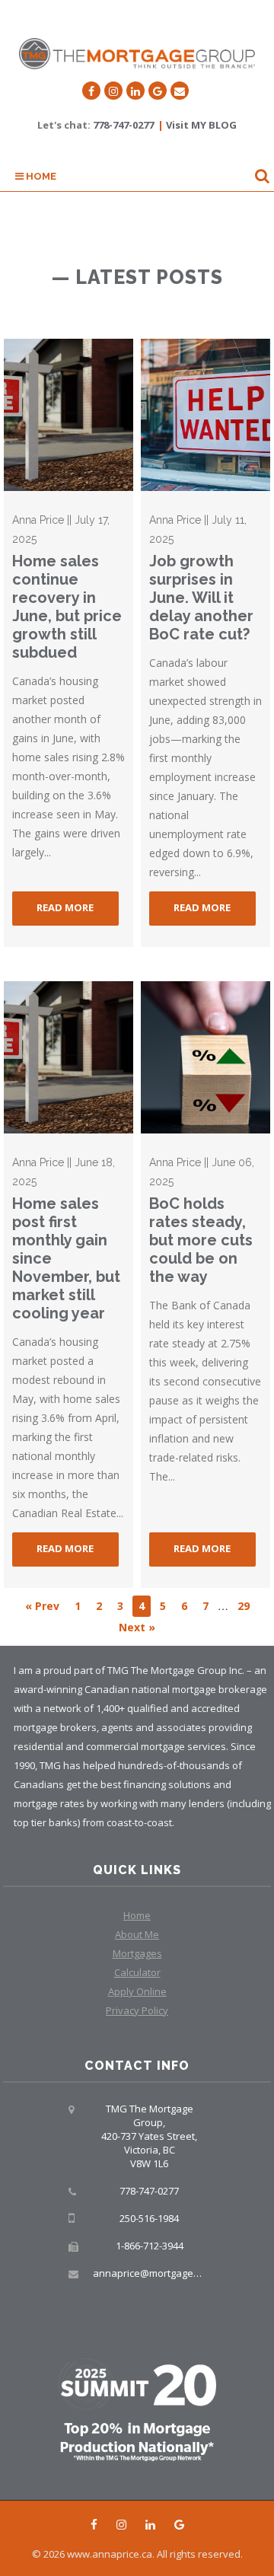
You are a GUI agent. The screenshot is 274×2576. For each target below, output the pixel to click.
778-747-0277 (123, 125)
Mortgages (137, 1953)
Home (40, 176)
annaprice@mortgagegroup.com (167, 2273)
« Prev (42, 1606)
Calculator (137, 1972)
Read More (65, 907)
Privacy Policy (137, 2010)
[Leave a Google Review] (158, 91)
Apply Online (137, 1991)
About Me (137, 1934)
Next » (137, 1627)
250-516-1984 (149, 2218)
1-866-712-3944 (150, 2246)
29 (244, 1606)
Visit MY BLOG (201, 125)
